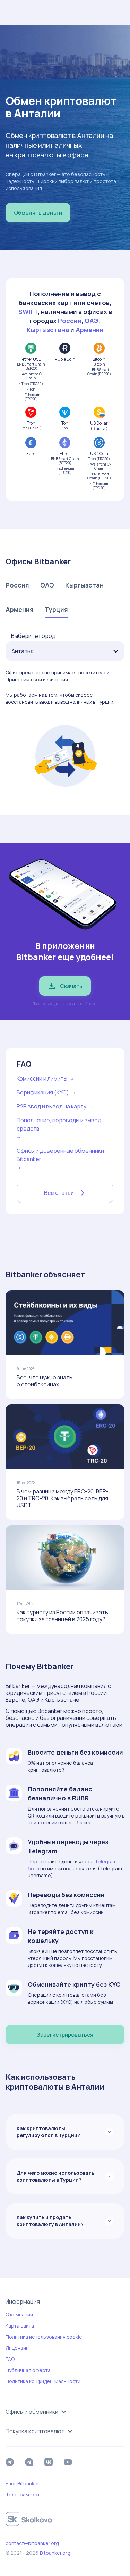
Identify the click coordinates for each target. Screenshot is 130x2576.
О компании (19, 2315)
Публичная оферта (28, 2370)
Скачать (71, 986)
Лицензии (17, 2348)
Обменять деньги (38, 213)
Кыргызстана (48, 330)
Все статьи (59, 1193)
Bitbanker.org (55, 2553)
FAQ (10, 2359)
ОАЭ (92, 321)
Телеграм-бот (23, 2495)
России (70, 321)
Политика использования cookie (44, 2337)
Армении (90, 330)
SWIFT (28, 312)
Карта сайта (20, 2326)
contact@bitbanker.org (32, 2543)
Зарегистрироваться (65, 2035)
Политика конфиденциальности (43, 2381)
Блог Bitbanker (22, 2483)
